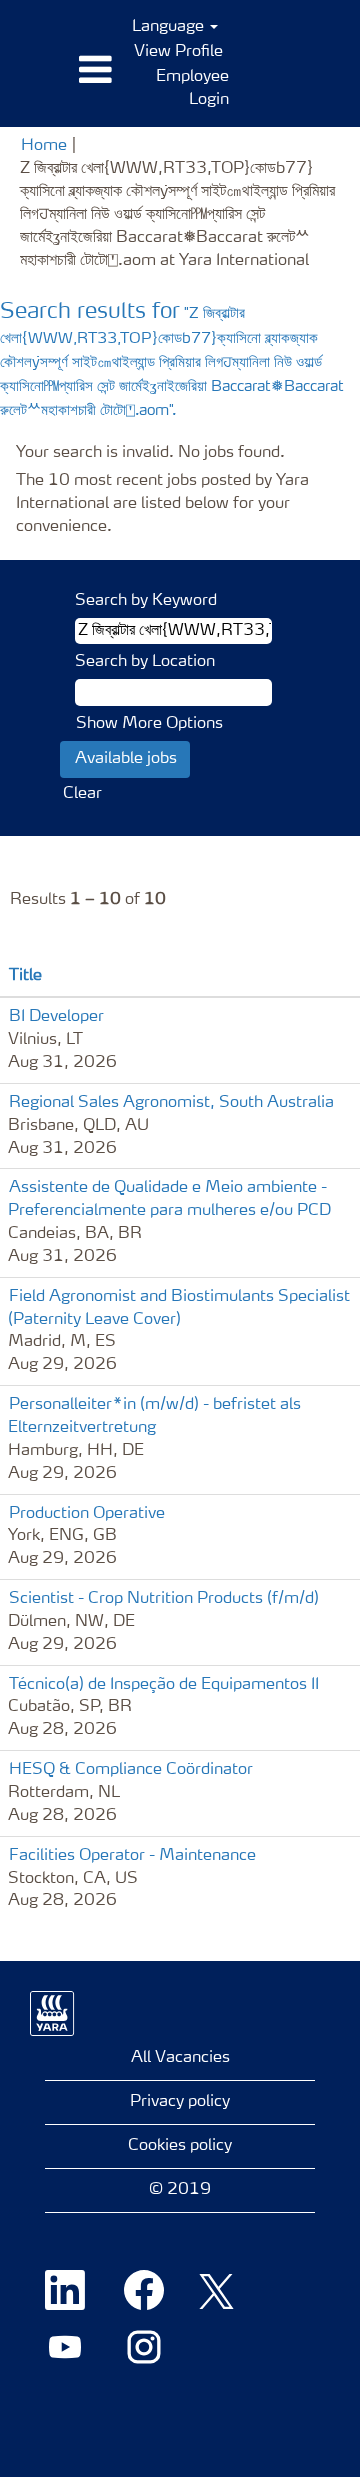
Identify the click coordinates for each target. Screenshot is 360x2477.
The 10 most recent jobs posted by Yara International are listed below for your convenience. (162, 504)
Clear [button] (82, 794)
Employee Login (192, 88)
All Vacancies (180, 2058)
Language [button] (170, 27)
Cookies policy (180, 2146)
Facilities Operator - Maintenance (132, 1856)
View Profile (178, 52)
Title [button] (25, 976)
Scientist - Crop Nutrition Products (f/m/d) (164, 1599)
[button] (60, 71)
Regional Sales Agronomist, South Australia (171, 1103)
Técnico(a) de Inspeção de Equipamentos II (164, 1685)
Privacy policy (180, 2102)
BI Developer (56, 1017)
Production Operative (87, 1514)
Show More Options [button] (149, 724)
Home (44, 146)
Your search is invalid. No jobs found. (150, 453)
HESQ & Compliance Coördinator (131, 1770)
